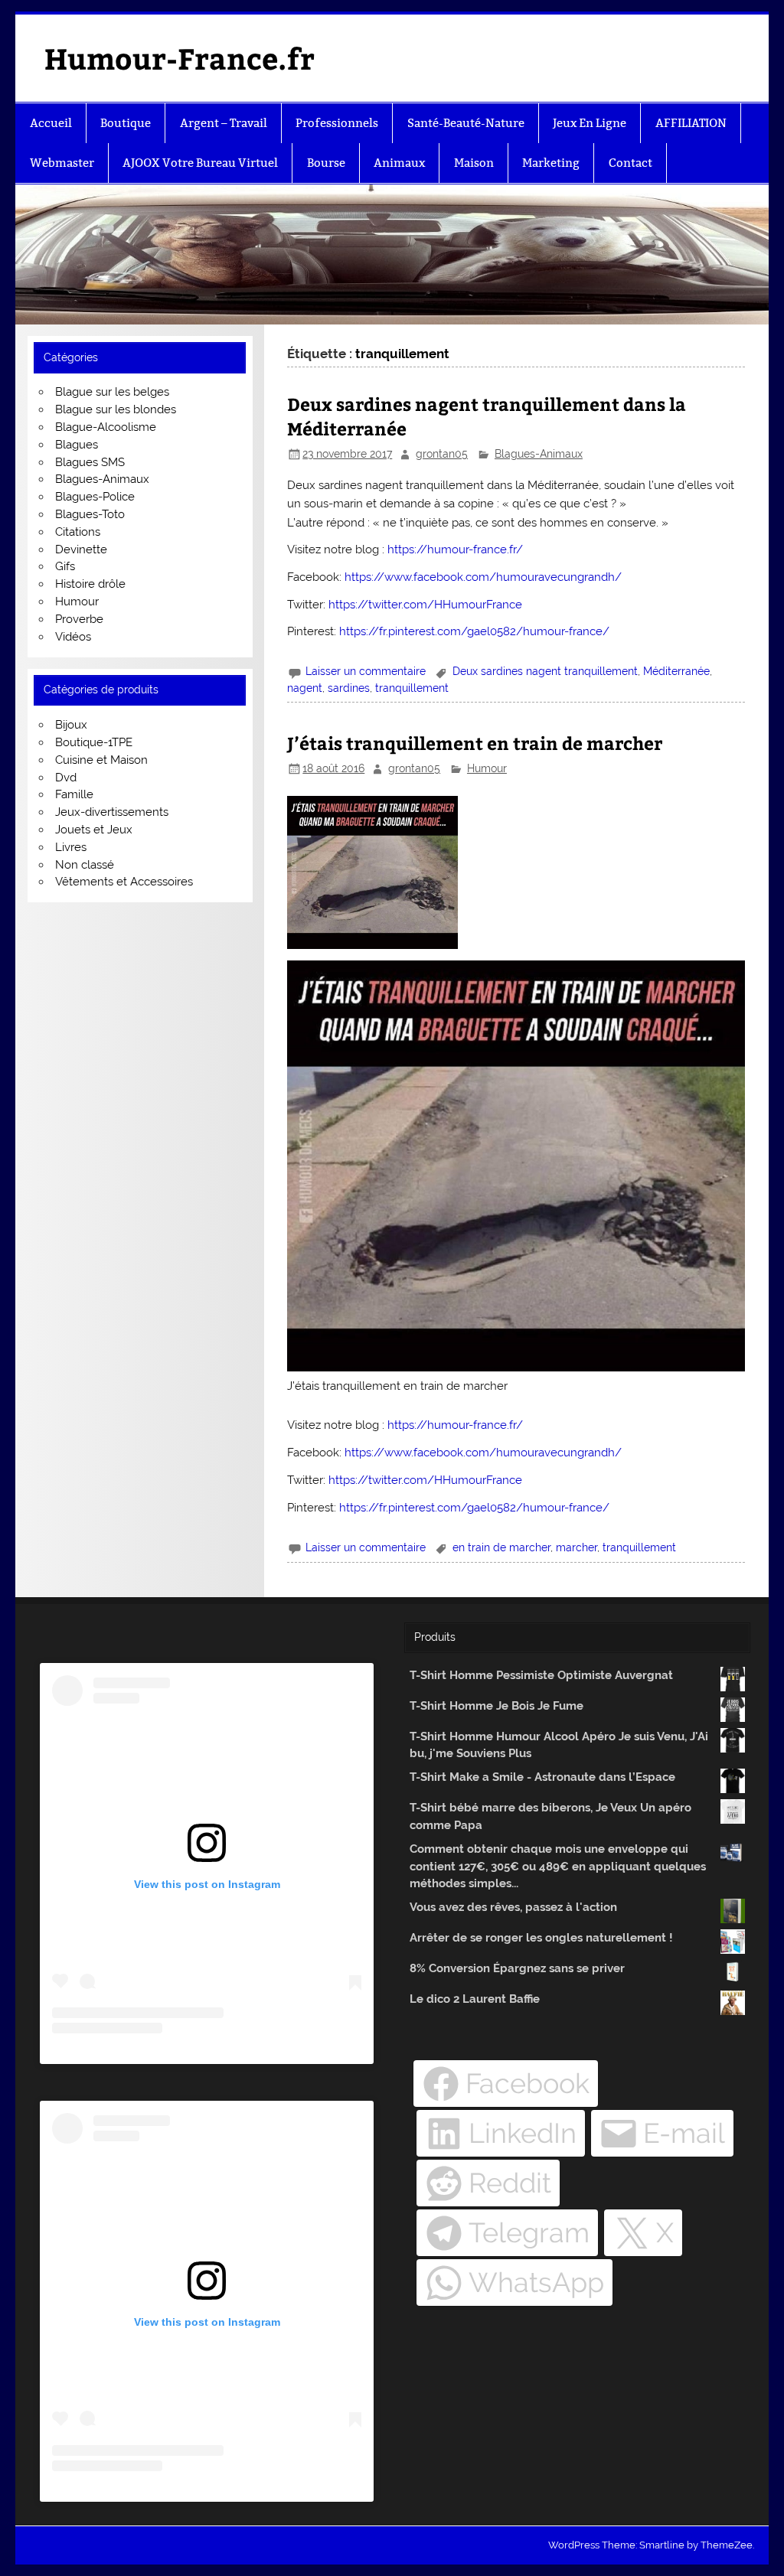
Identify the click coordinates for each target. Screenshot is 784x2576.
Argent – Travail (224, 123)
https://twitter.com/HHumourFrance (425, 605)
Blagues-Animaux (539, 454)
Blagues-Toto (90, 514)
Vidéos (73, 637)
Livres (71, 847)
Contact (630, 163)
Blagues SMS (90, 462)
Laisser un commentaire (366, 671)
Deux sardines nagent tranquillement (545, 671)
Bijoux (71, 725)
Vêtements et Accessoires (124, 882)
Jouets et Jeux (94, 830)
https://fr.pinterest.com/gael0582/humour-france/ (474, 631)
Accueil (51, 123)
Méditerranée (676, 671)
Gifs (65, 566)
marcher (577, 1547)
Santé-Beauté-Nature (466, 123)
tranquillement (412, 688)
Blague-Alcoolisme (106, 427)
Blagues (77, 445)
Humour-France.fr (180, 58)
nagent (305, 688)
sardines (349, 688)
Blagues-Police (95, 497)
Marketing (551, 163)
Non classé (85, 865)
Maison (474, 163)
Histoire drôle (90, 584)
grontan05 (442, 454)
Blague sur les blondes (116, 409)
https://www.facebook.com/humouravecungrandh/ (483, 577)
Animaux (399, 163)
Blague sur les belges (112, 392)
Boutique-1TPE (94, 742)
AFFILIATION (691, 123)
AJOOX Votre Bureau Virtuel (200, 163)
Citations (78, 532)
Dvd (66, 778)
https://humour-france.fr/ (455, 549)
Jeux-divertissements (112, 812)
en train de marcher (501, 1547)
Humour (487, 768)
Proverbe (79, 619)
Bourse (326, 163)
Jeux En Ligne (590, 123)
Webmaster (62, 163)
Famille (74, 794)
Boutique (126, 123)
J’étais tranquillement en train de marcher (475, 743)
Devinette (81, 549)
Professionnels (337, 123)
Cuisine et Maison (101, 760)
